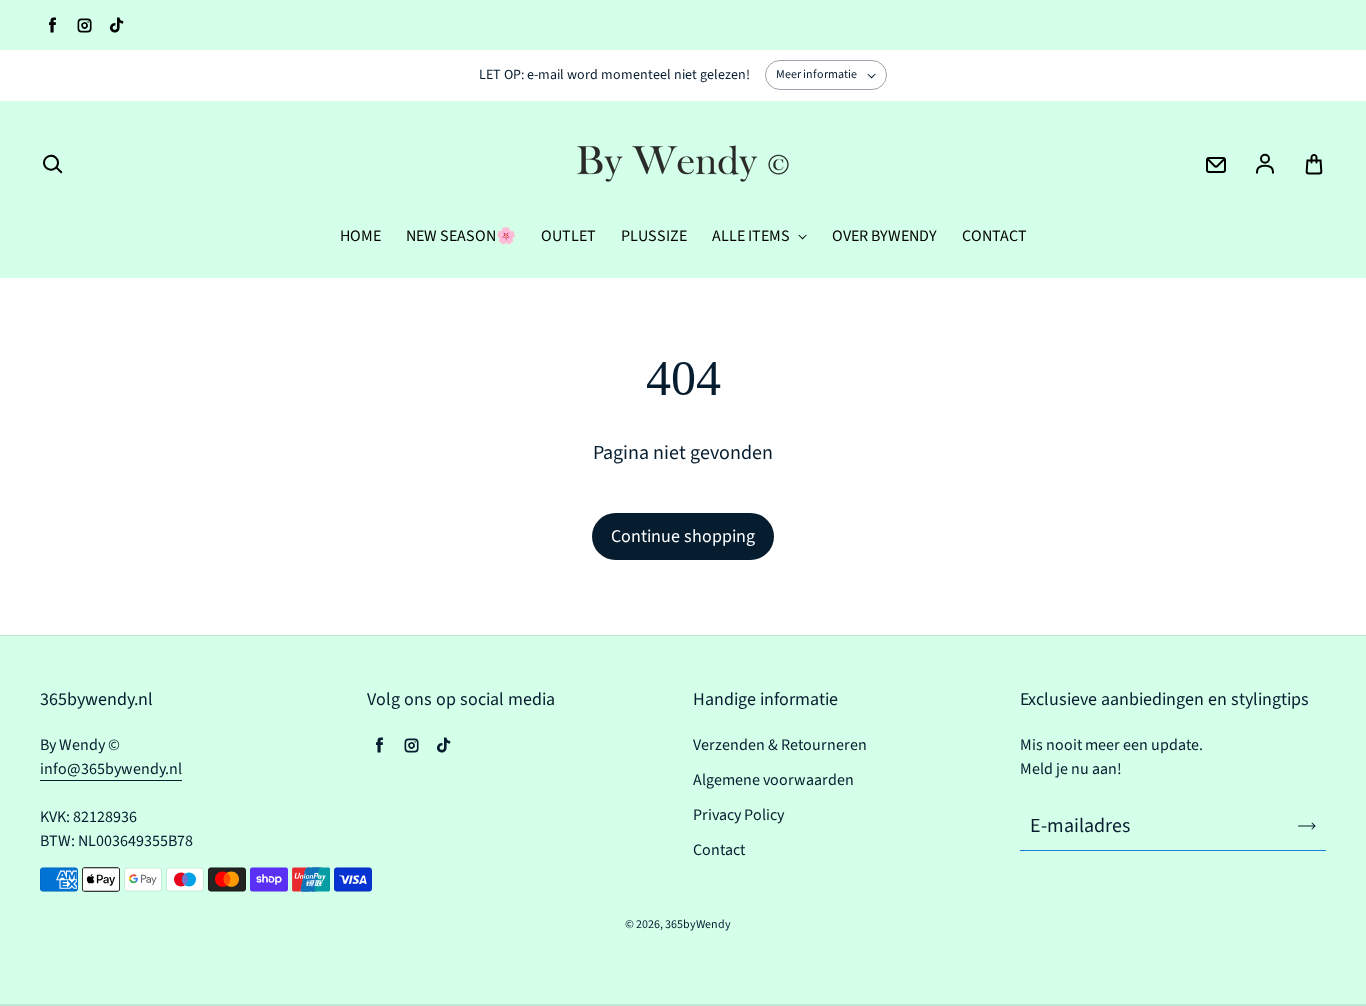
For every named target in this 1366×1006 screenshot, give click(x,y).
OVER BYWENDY (884, 236)
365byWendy (698, 924)
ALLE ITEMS (752, 236)
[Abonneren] (1307, 826)
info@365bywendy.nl (111, 769)
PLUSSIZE (654, 236)
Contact (719, 850)
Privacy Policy (738, 815)
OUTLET (568, 236)
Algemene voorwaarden (773, 780)
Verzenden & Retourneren (780, 745)
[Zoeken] (52, 165)
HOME (360, 236)
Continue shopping (683, 536)
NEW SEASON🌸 (461, 236)
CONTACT (994, 236)
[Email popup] (1216, 165)
